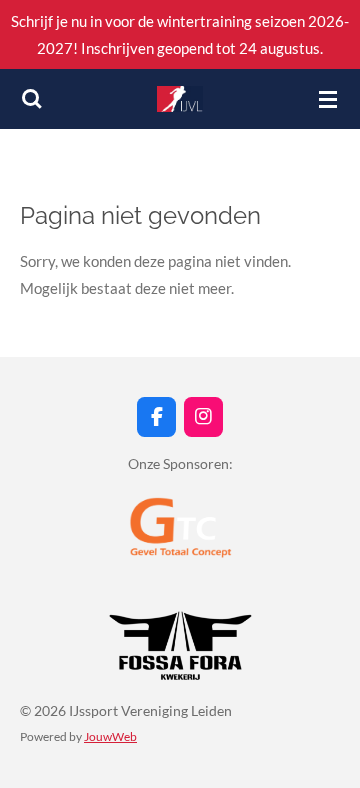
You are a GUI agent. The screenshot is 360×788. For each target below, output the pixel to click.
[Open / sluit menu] (328, 99)
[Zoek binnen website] (32, 99)
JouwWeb (110, 736)
